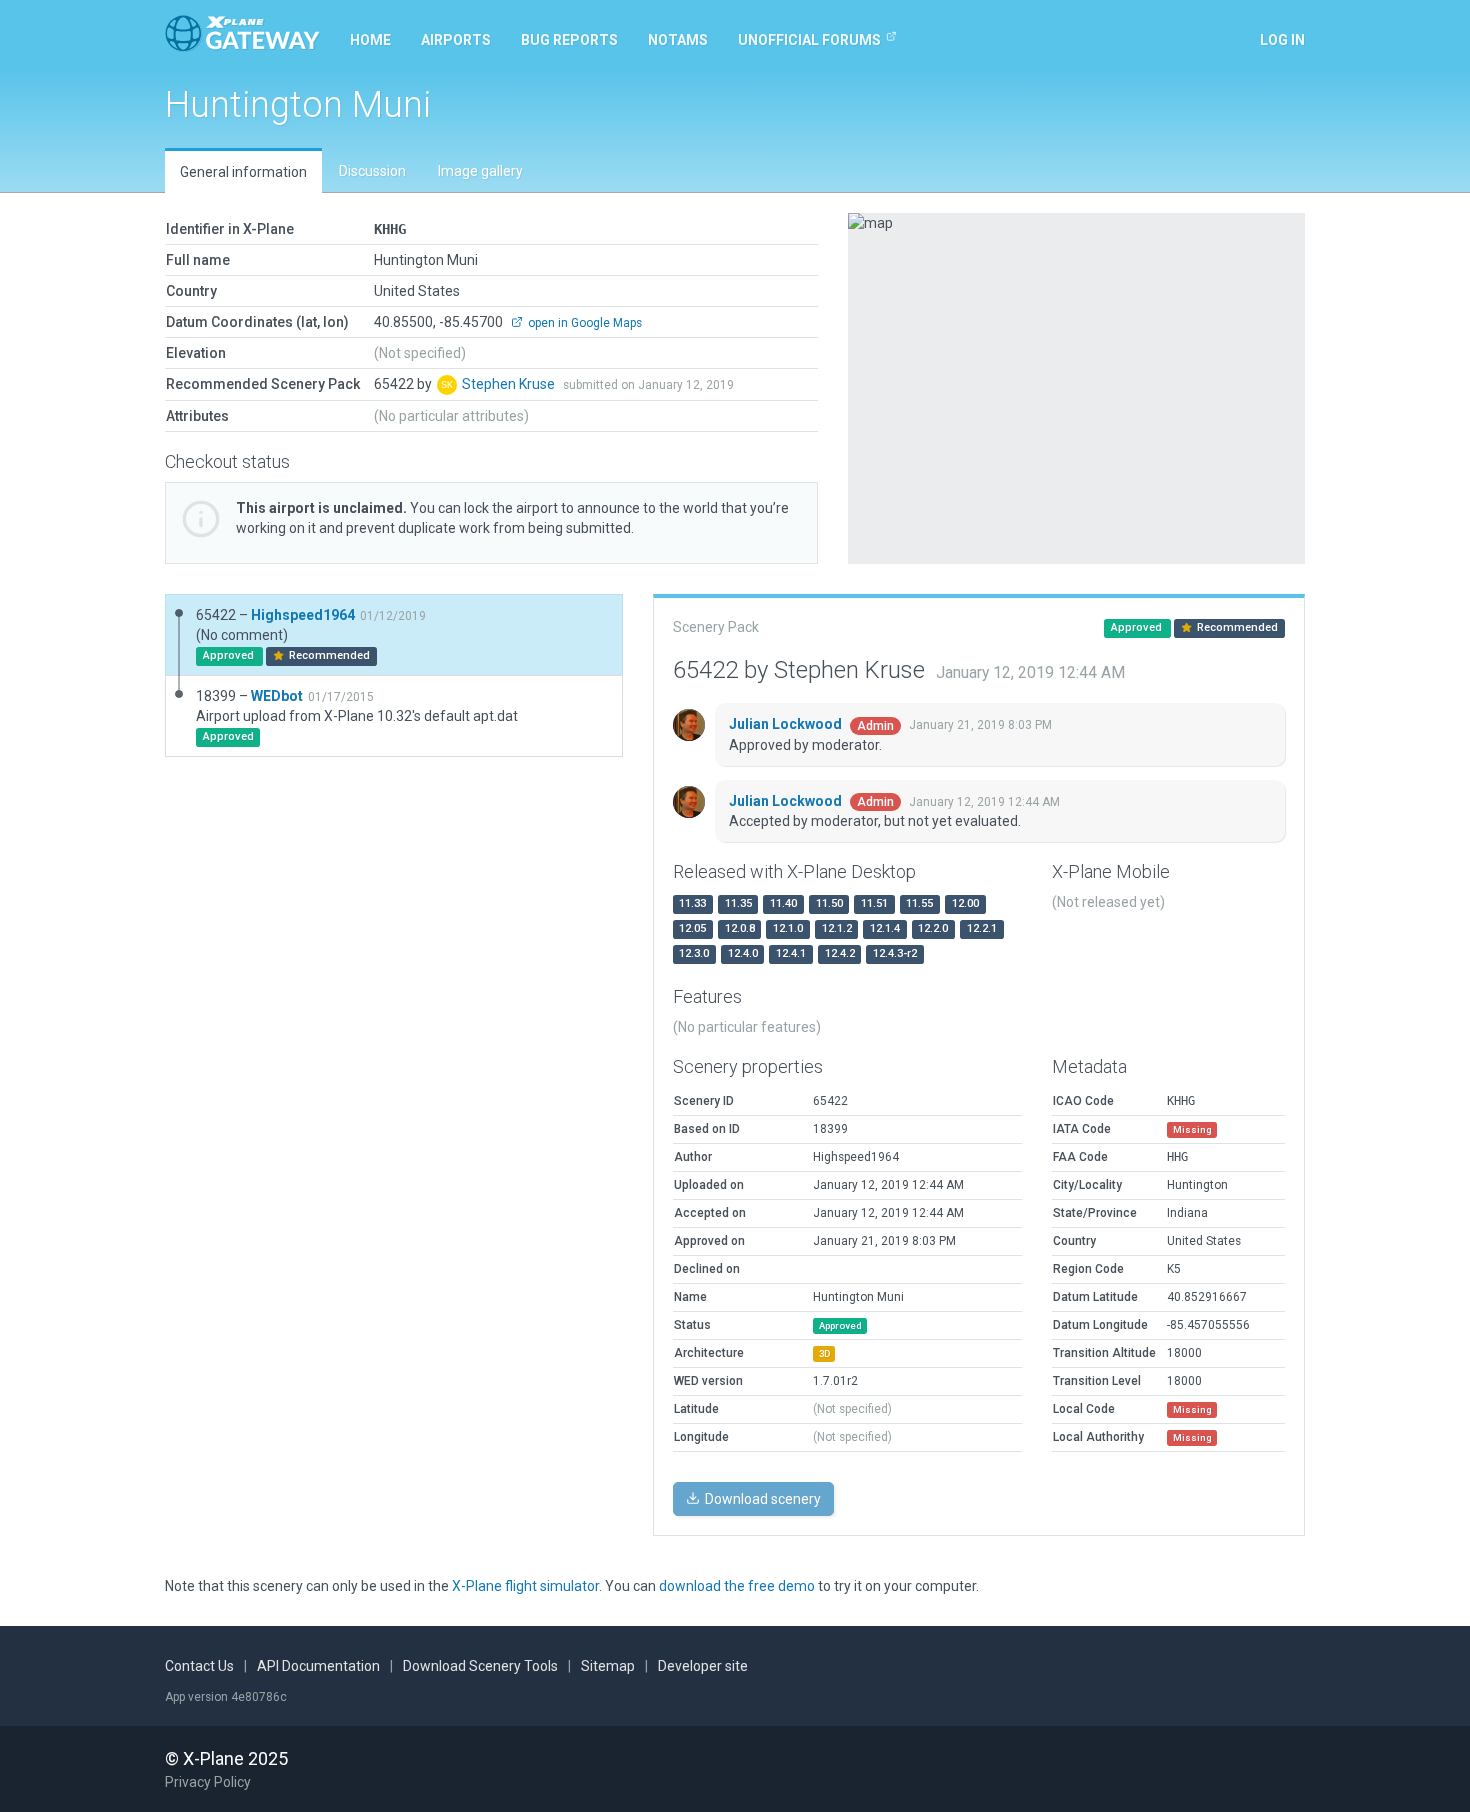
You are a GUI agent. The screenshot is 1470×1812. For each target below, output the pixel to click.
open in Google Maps (583, 323)
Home (370, 40)
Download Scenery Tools (480, 1666)
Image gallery (480, 171)
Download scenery (761, 1499)
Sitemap (608, 1666)
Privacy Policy (208, 1782)
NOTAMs (678, 40)
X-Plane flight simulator (525, 1586)
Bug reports (569, 40)
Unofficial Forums (809, 40)
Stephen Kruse (510, 384)
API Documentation (318, 1666)
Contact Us (199, 1666)
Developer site (703, 1666)
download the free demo (737, 1586)
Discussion (372, 171)
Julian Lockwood (787, 724)
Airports (456, 40)
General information (243, 172)
